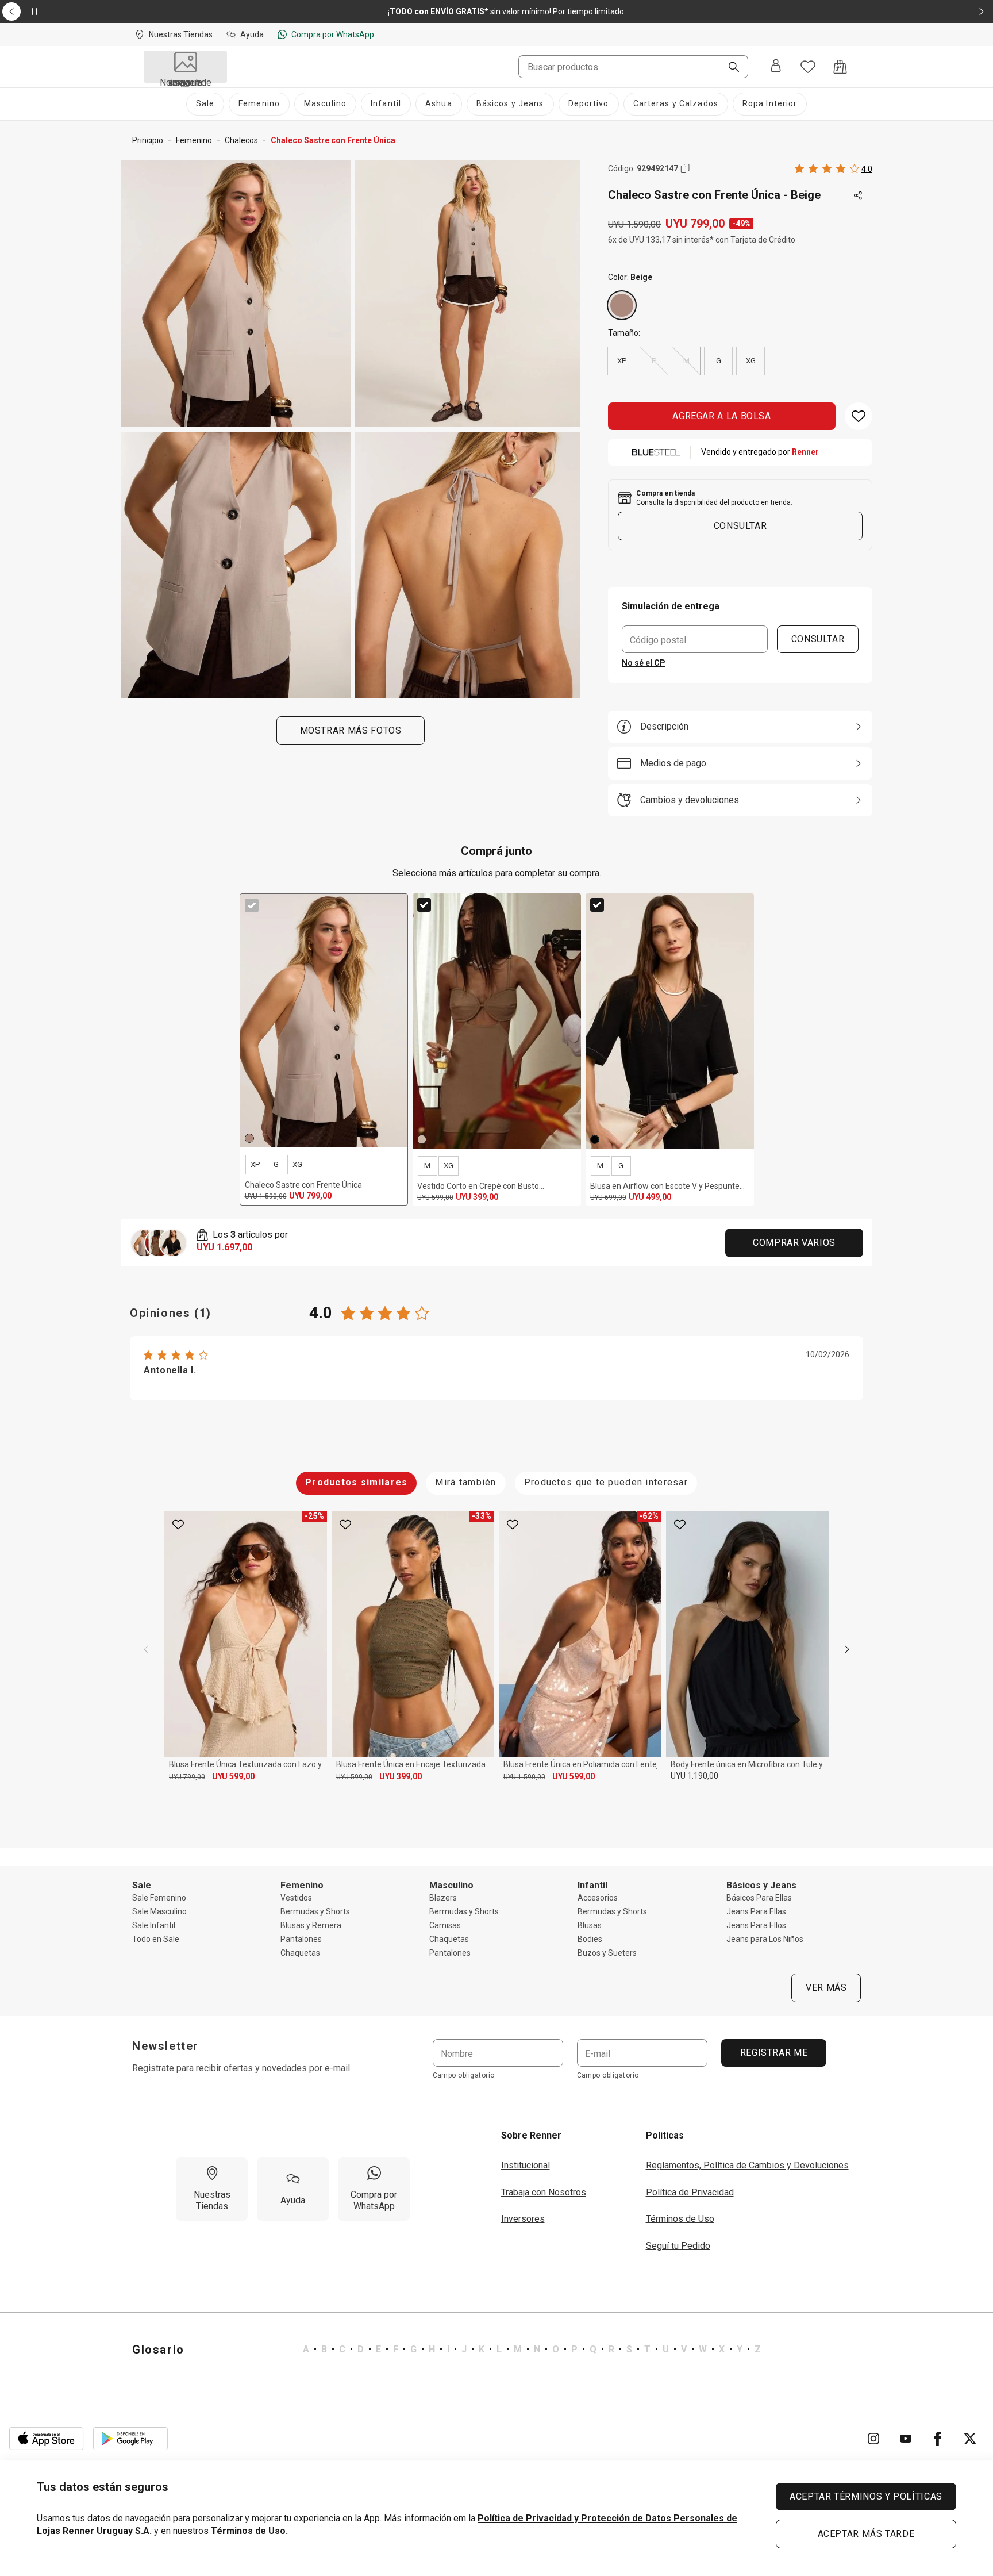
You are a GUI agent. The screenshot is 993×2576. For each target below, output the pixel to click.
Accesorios (598, 1898)
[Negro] (595, 1139)
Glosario (158, 2350)
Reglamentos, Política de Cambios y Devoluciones (747, 2165)
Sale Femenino (159, 1898)
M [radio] (686, 361)
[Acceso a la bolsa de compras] (840, 67)
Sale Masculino (159, 1911)
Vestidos (296, 1898)
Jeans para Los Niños (765, 1939)
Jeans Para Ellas (756, 1911)
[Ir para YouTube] (906, 2439)
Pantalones (301, 1939)
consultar (740, 526)
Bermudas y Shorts (315, 1911)
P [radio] (654, 361)
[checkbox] (252, 905)
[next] (847, 1649)
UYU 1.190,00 (694, 1776)
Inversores (523, 2219)
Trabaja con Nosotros (544, 2192)
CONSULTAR (818, 639)
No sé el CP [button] (644, 663)
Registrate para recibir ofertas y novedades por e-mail (241, 2068)
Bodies (590, 1939)
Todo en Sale (156, 1939)
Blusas (590, 1925)
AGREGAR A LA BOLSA (722, 416)
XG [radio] (751, 361)
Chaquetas (300, 1953)
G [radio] (719, 361)
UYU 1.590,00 (524, 1777)
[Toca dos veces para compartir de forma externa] (859, 196)
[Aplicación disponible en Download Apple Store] (47, 2439)
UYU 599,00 (233, 1776)
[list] (532, 2350)
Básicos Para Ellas (759, 1898)
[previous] (146, 1649)
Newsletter (165, 2046)
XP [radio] (622, 361)
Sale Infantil (154, 1925)
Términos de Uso (680, 2219)
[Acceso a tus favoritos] (808, 67)
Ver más (826, 1988)
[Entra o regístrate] (776, 67)
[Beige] (622, 305)
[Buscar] (729, 68)
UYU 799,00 (187, 1777)
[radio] (622, 305)
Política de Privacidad (690, 2192)
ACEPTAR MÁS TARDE (866, 2534)
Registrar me (773, 2053)
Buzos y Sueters (607, 1953)
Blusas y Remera (311, 1925)
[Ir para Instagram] (873, 2439)
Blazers (443, 1898)
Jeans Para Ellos (756, 1925)
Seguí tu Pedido (678, 2246)
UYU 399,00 (401, 1776)
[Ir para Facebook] (938, 2439)
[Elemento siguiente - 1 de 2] (982, 11)
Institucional (526, 2165)
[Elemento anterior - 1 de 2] (11, 11)
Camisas (445, 1925)
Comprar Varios (794, 1243)
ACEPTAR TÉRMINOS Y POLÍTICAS (866, 2496)
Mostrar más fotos (351, 730)
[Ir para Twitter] (970, 2439)
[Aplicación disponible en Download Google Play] (130, 2439)
